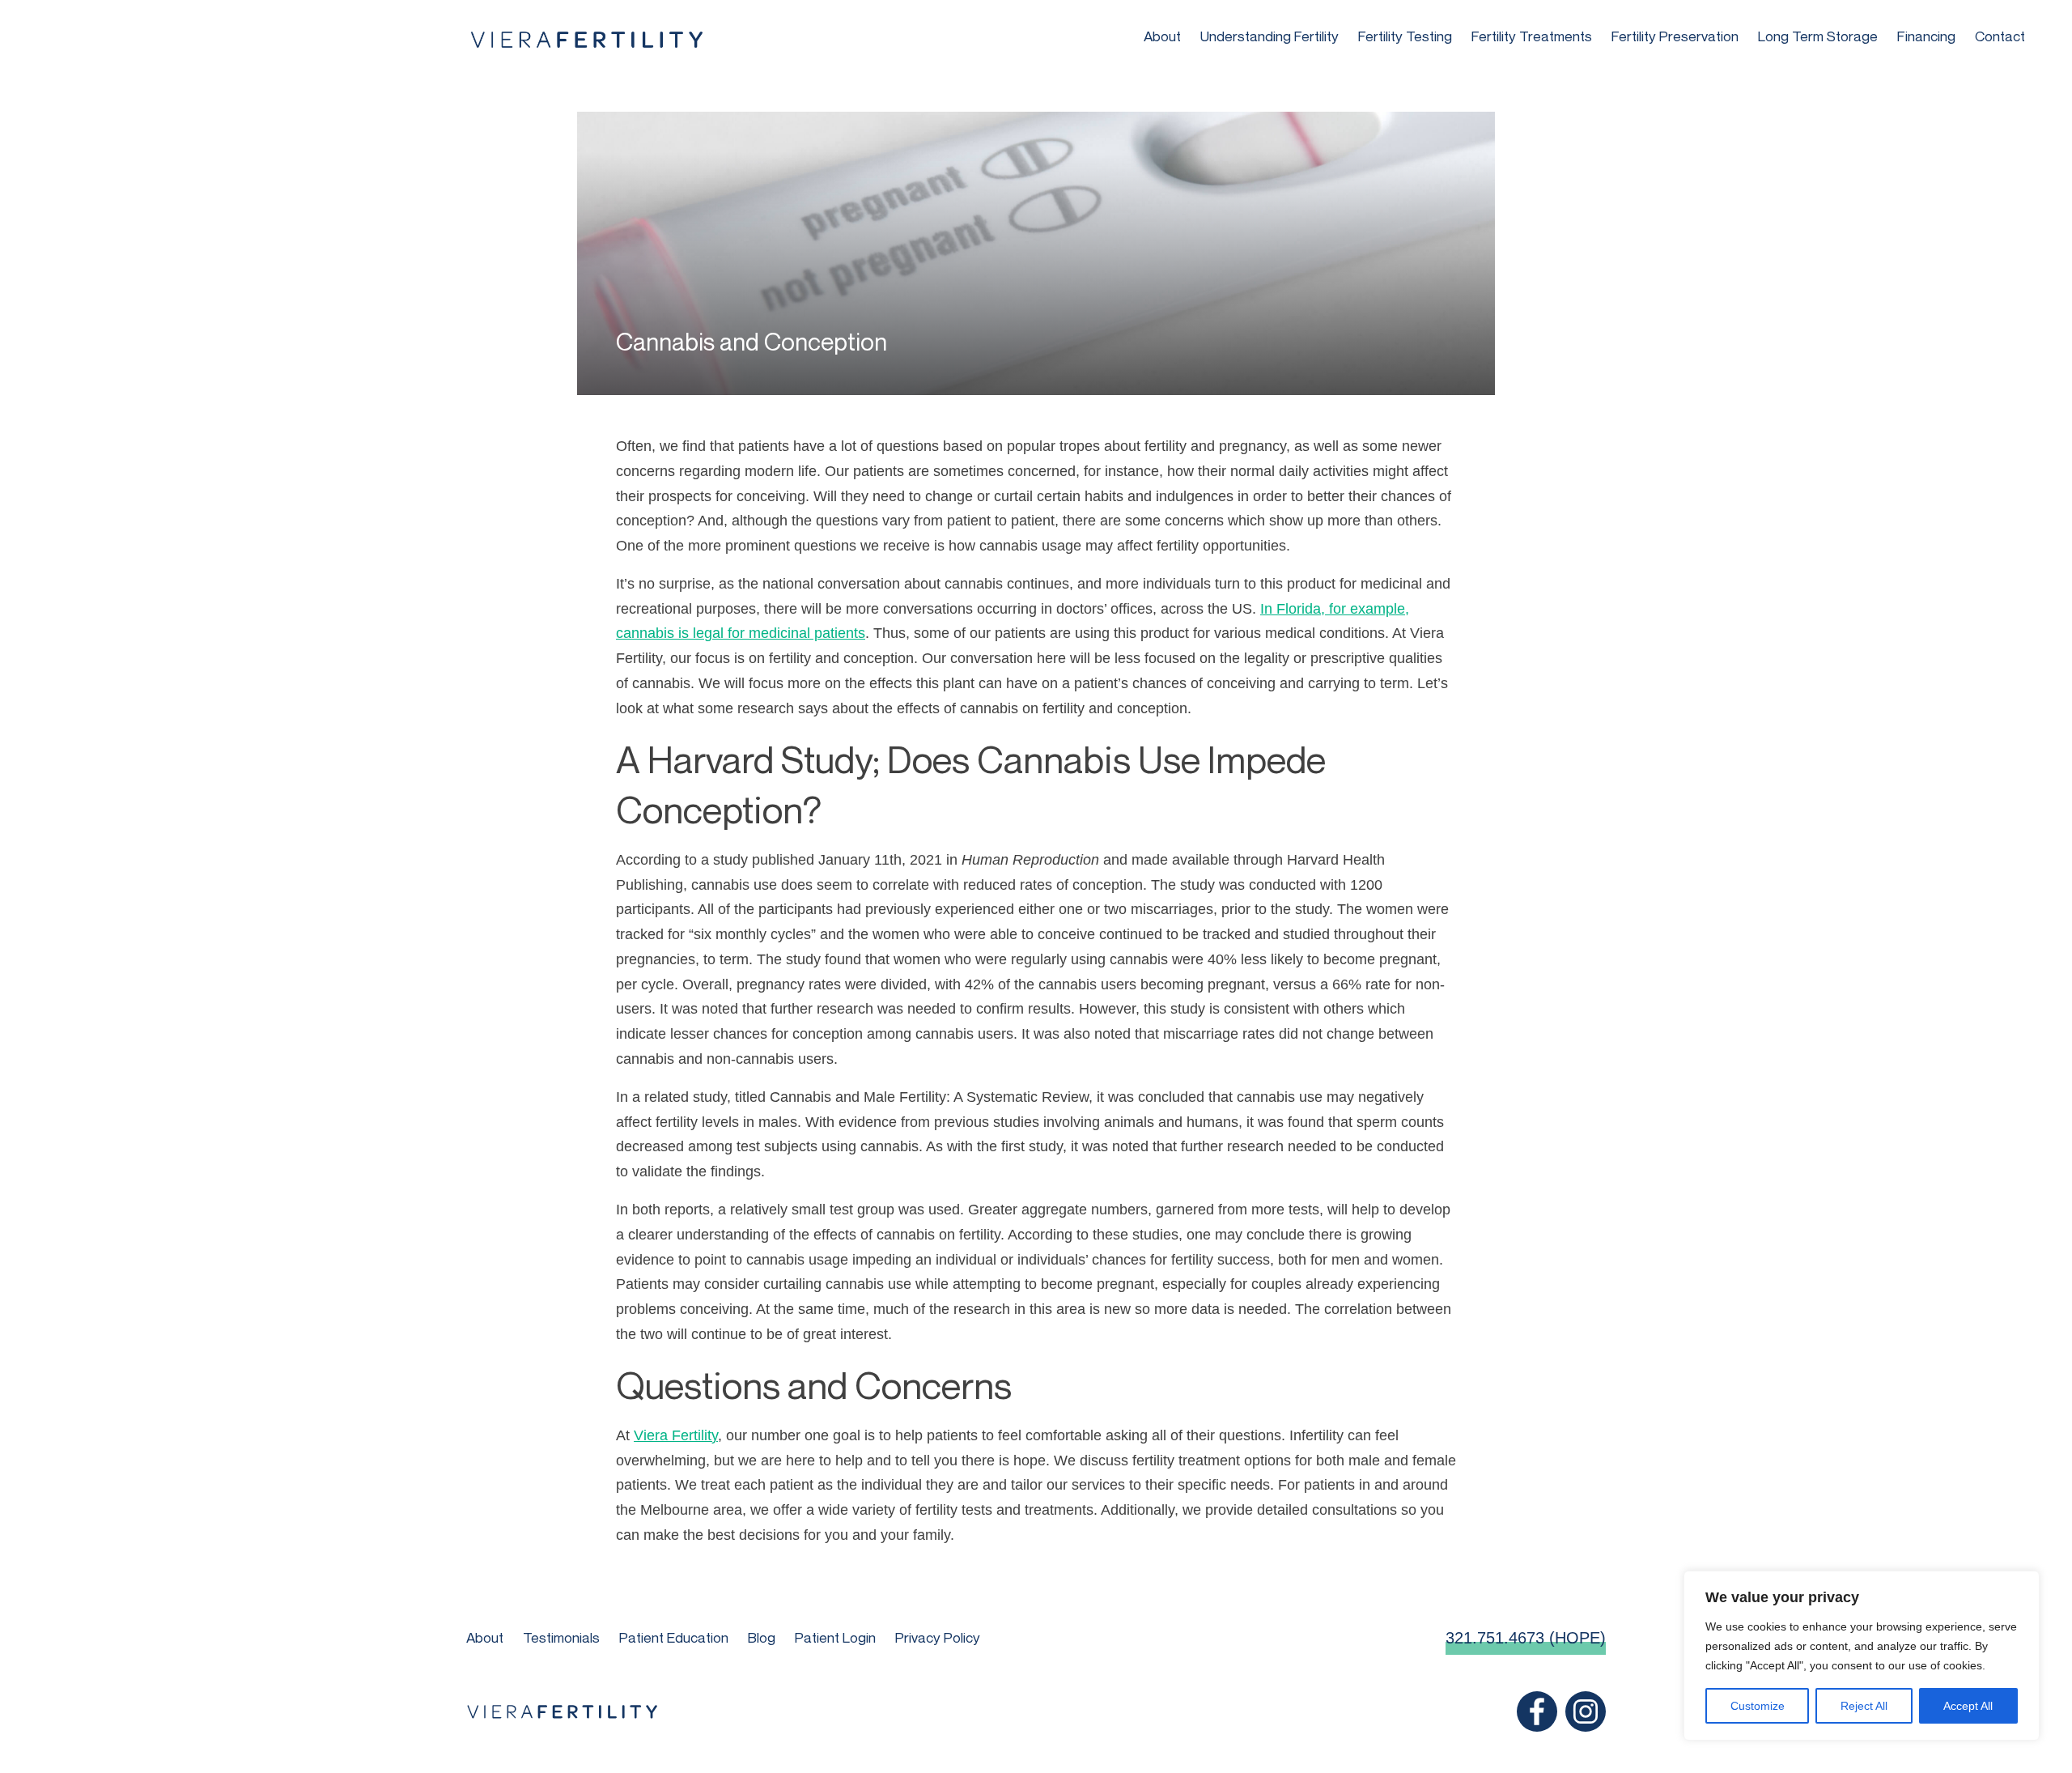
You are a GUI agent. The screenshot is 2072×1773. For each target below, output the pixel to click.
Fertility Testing (1405, 36)
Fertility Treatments (1532, 36)
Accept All (1968, 1706)
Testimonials (561, 1637)
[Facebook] (1537, 1711)
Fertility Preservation (1675, 36)
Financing (1926, 36)
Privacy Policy (938, 1637)
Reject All (1864, 1706)
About (1162, 36)
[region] (1862, 1656)
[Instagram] (1586, 1711)
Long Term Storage (1818, 36)
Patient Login (835, 1637)
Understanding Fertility (1270, 36)
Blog (762, 1637)
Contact (2000, 36)
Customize (1758, 1706)
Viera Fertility (676, 1435)
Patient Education (674, 1637)
